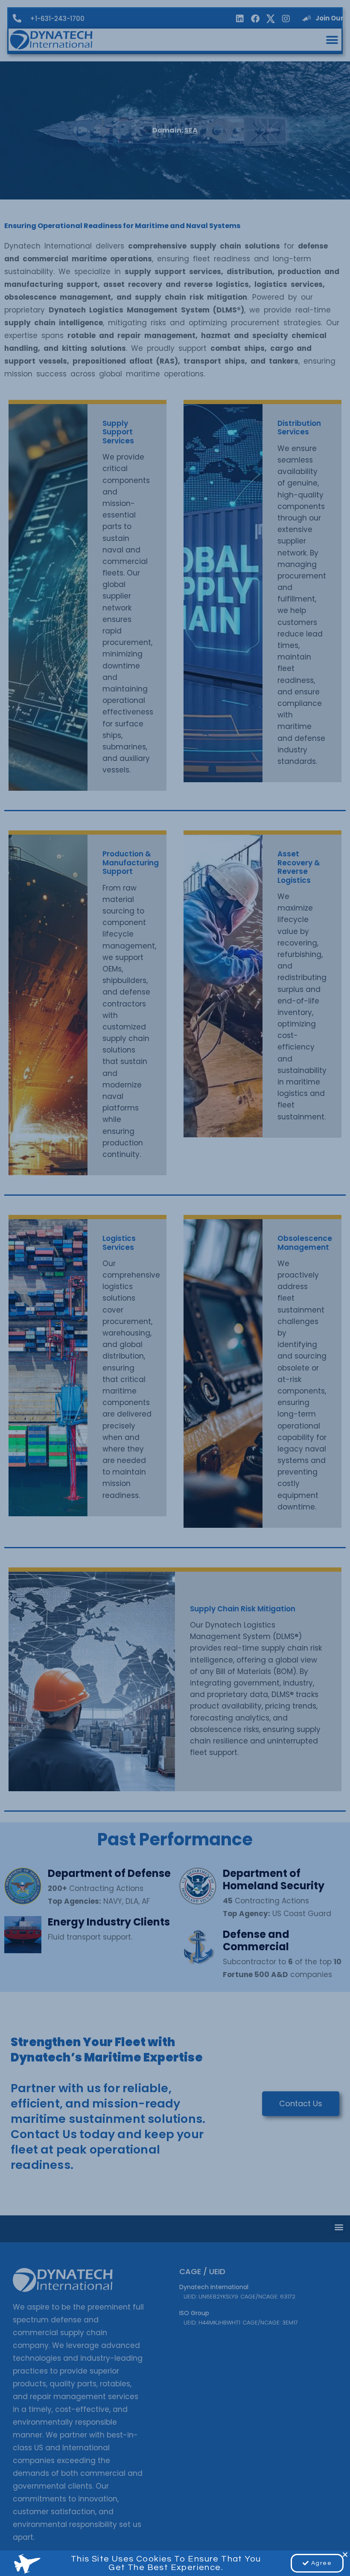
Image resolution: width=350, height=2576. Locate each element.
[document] (175, 1288)
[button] (345, 2554)
